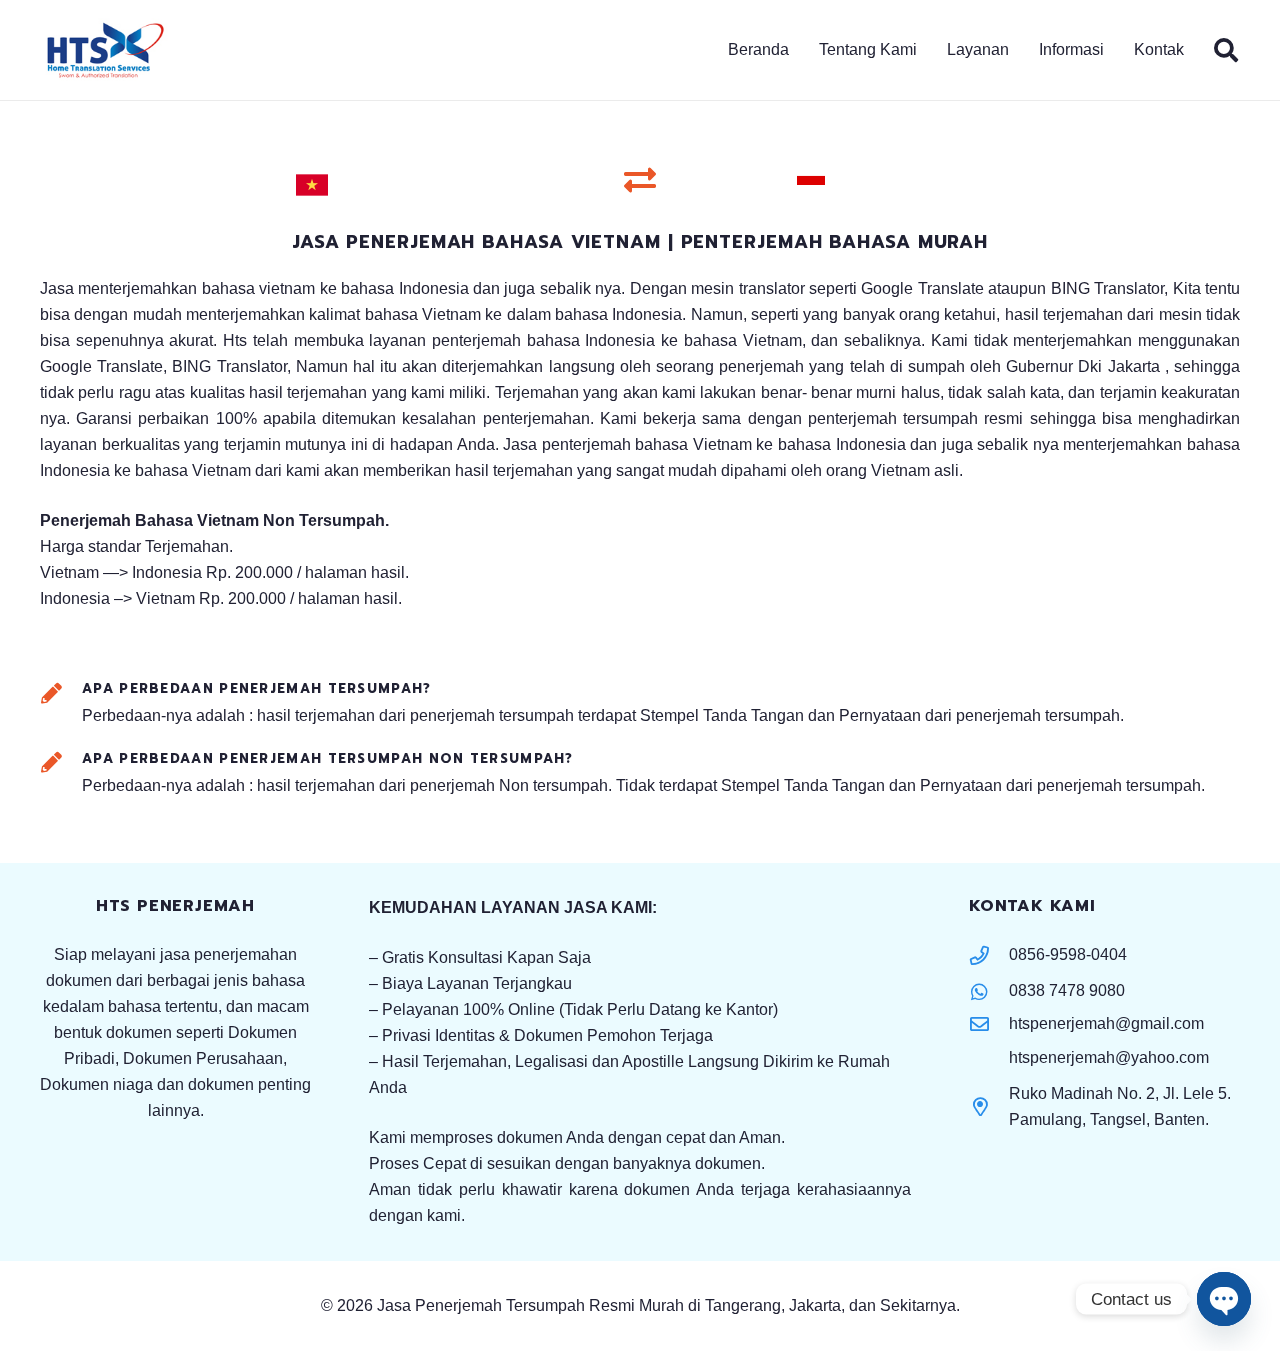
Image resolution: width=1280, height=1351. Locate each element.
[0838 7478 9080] (989, 991)
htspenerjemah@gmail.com (1106, 1023)
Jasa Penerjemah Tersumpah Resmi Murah (532, 1305)
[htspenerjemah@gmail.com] (989, 1023)
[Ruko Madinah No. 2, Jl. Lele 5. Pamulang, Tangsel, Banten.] (989, 1106)
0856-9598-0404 (1068, 954)
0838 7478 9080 (1067, 990)
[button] (1114, 50)
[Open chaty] (1224, 1299)
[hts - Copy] (105, 50)
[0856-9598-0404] (989, 955)
